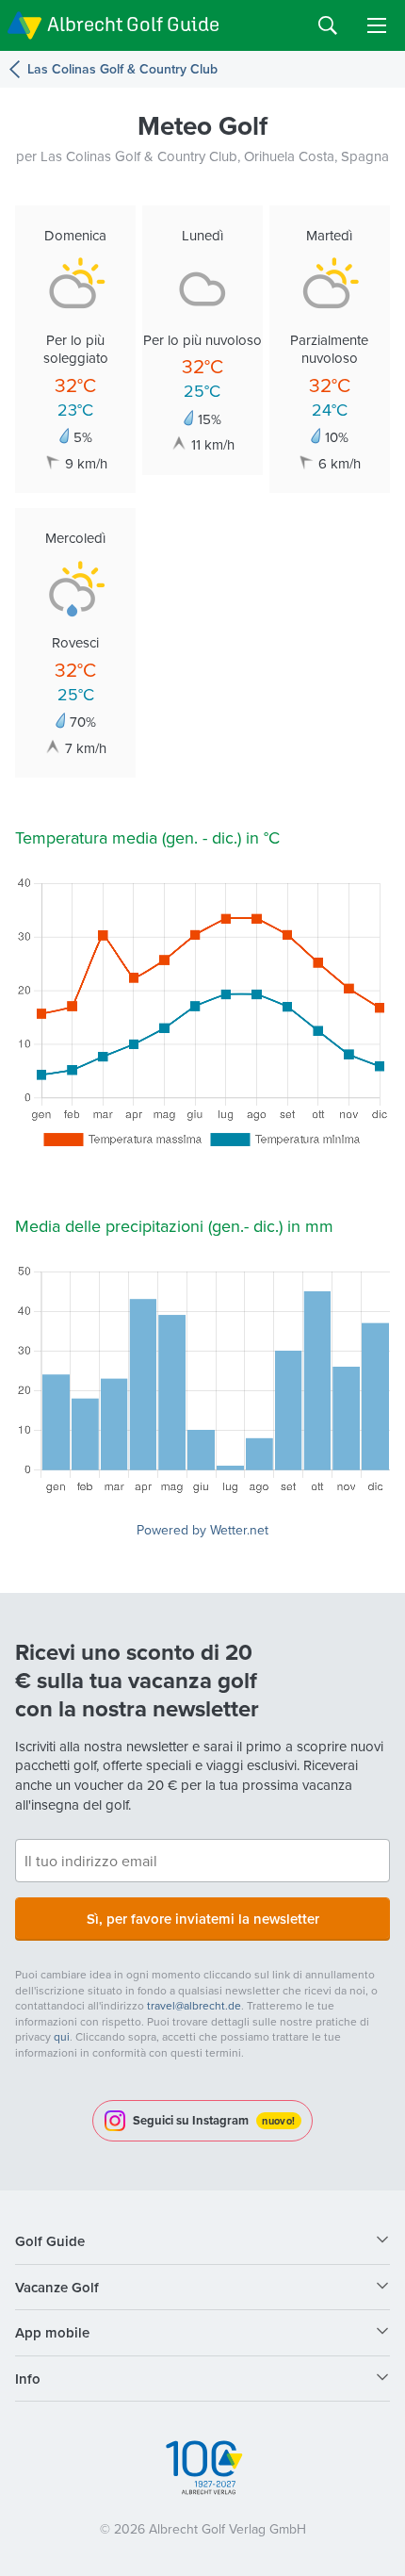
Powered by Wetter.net (202, 1530)
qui (62, 2036)
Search (328, 25)
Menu (377, 25)
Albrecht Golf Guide (133, 24)
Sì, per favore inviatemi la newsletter (203, 1919)
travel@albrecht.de (194, 2005)
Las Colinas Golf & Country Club (122, 69)
